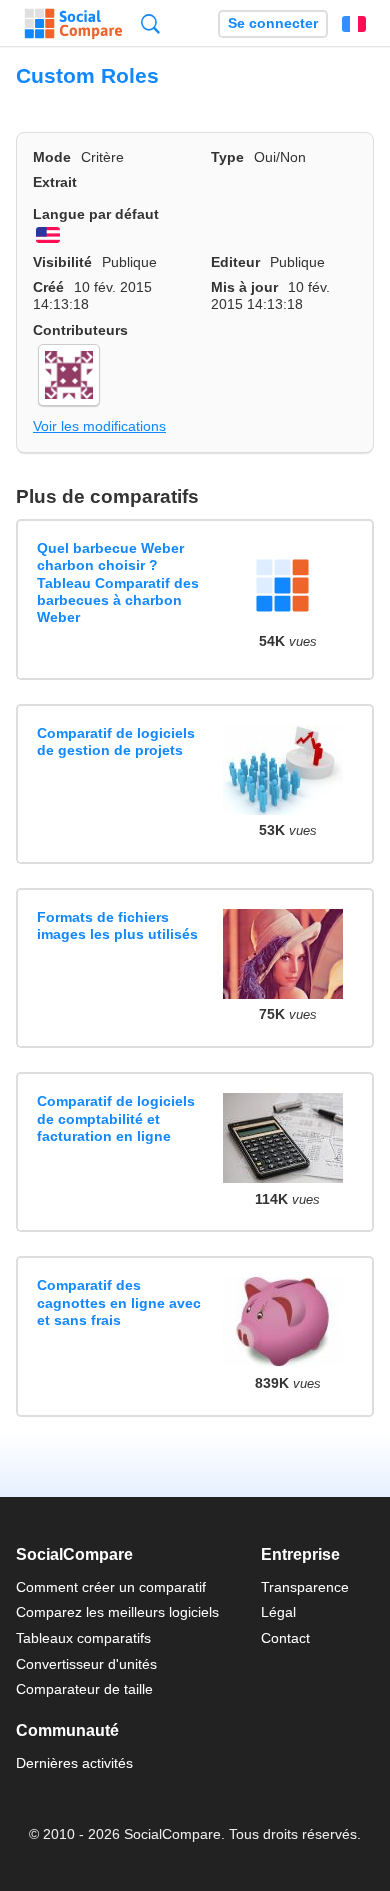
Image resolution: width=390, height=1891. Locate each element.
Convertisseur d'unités (86, 1664)
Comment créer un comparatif (111, 1587)
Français (354, 24)
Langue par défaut (96, 214)
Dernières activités (74, 1763)
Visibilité (62, 262)
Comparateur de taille (84, 1689)
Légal (278, 1612)
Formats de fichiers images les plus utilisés (117, 925)
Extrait (55, 182)
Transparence (305, 1587)
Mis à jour (244, 287)
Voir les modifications (99, 426)
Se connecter (273, 23)
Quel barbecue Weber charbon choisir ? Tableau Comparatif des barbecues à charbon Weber (118, 582)
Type (227, 157)
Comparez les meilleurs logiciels (117, 1612)
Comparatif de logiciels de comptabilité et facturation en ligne (116, 1118)
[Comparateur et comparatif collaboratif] (73, 24)
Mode (52, 157)
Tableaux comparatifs (83, 1638)
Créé (48, 287)
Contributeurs (80, 330)
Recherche (150, 23)
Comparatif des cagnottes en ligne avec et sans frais (119, 1302)
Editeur (235, 262)
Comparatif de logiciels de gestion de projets (116, 741)
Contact (285, 1638)
